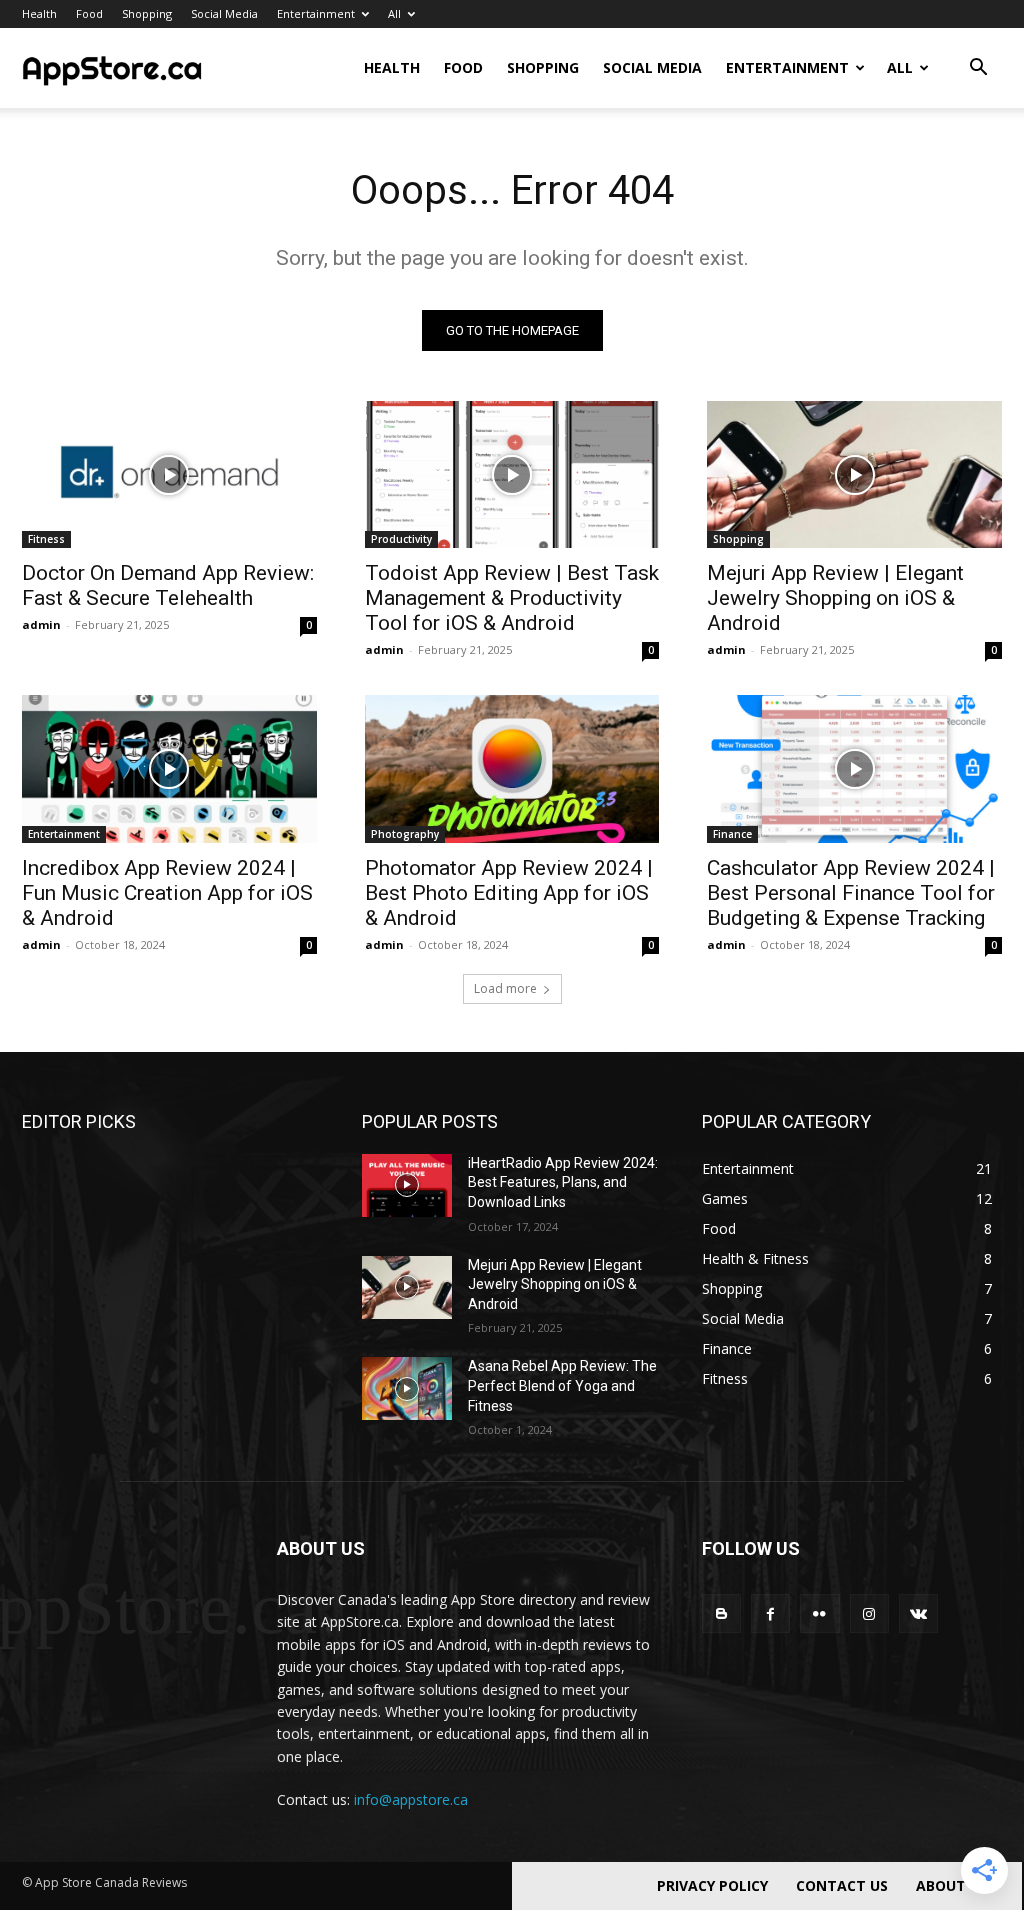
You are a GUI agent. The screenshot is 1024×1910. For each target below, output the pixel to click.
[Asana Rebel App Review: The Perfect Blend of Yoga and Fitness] (407, 1388)
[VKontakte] (918, 1613)
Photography (405, 834)
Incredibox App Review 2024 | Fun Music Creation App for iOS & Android (167, 893)
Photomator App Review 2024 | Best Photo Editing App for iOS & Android (509, 893)
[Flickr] (819, 1613)
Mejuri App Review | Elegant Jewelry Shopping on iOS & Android (835, 598)
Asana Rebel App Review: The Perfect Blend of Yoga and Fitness (562, 1385)
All (394, 13)
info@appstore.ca (411, 1799)
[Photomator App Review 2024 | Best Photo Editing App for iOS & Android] (512, 768)
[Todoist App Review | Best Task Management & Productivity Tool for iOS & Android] (512, 474)
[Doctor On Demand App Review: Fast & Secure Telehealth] (169, 474)
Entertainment (316, 13)
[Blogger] (721, 1613)
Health (39, 13)
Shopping (147, 13)
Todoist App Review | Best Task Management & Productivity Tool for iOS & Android (512, 598)
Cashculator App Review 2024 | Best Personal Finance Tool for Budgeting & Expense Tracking (851, 893)
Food (89, 13)
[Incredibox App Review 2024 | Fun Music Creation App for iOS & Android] (169, 768)
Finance (732, 834)
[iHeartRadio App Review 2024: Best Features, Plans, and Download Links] (407, 1185)
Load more (505, 988)
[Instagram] (869, 1613)
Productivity (401, 539)
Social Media (224, 13)
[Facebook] (770, 1613)
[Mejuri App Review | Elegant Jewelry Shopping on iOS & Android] (854, 474)
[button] (978, 69)
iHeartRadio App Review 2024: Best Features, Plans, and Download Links (563, 1182)
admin (41, 624)
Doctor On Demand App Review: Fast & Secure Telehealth (168, 585)
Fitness (46, 539)
